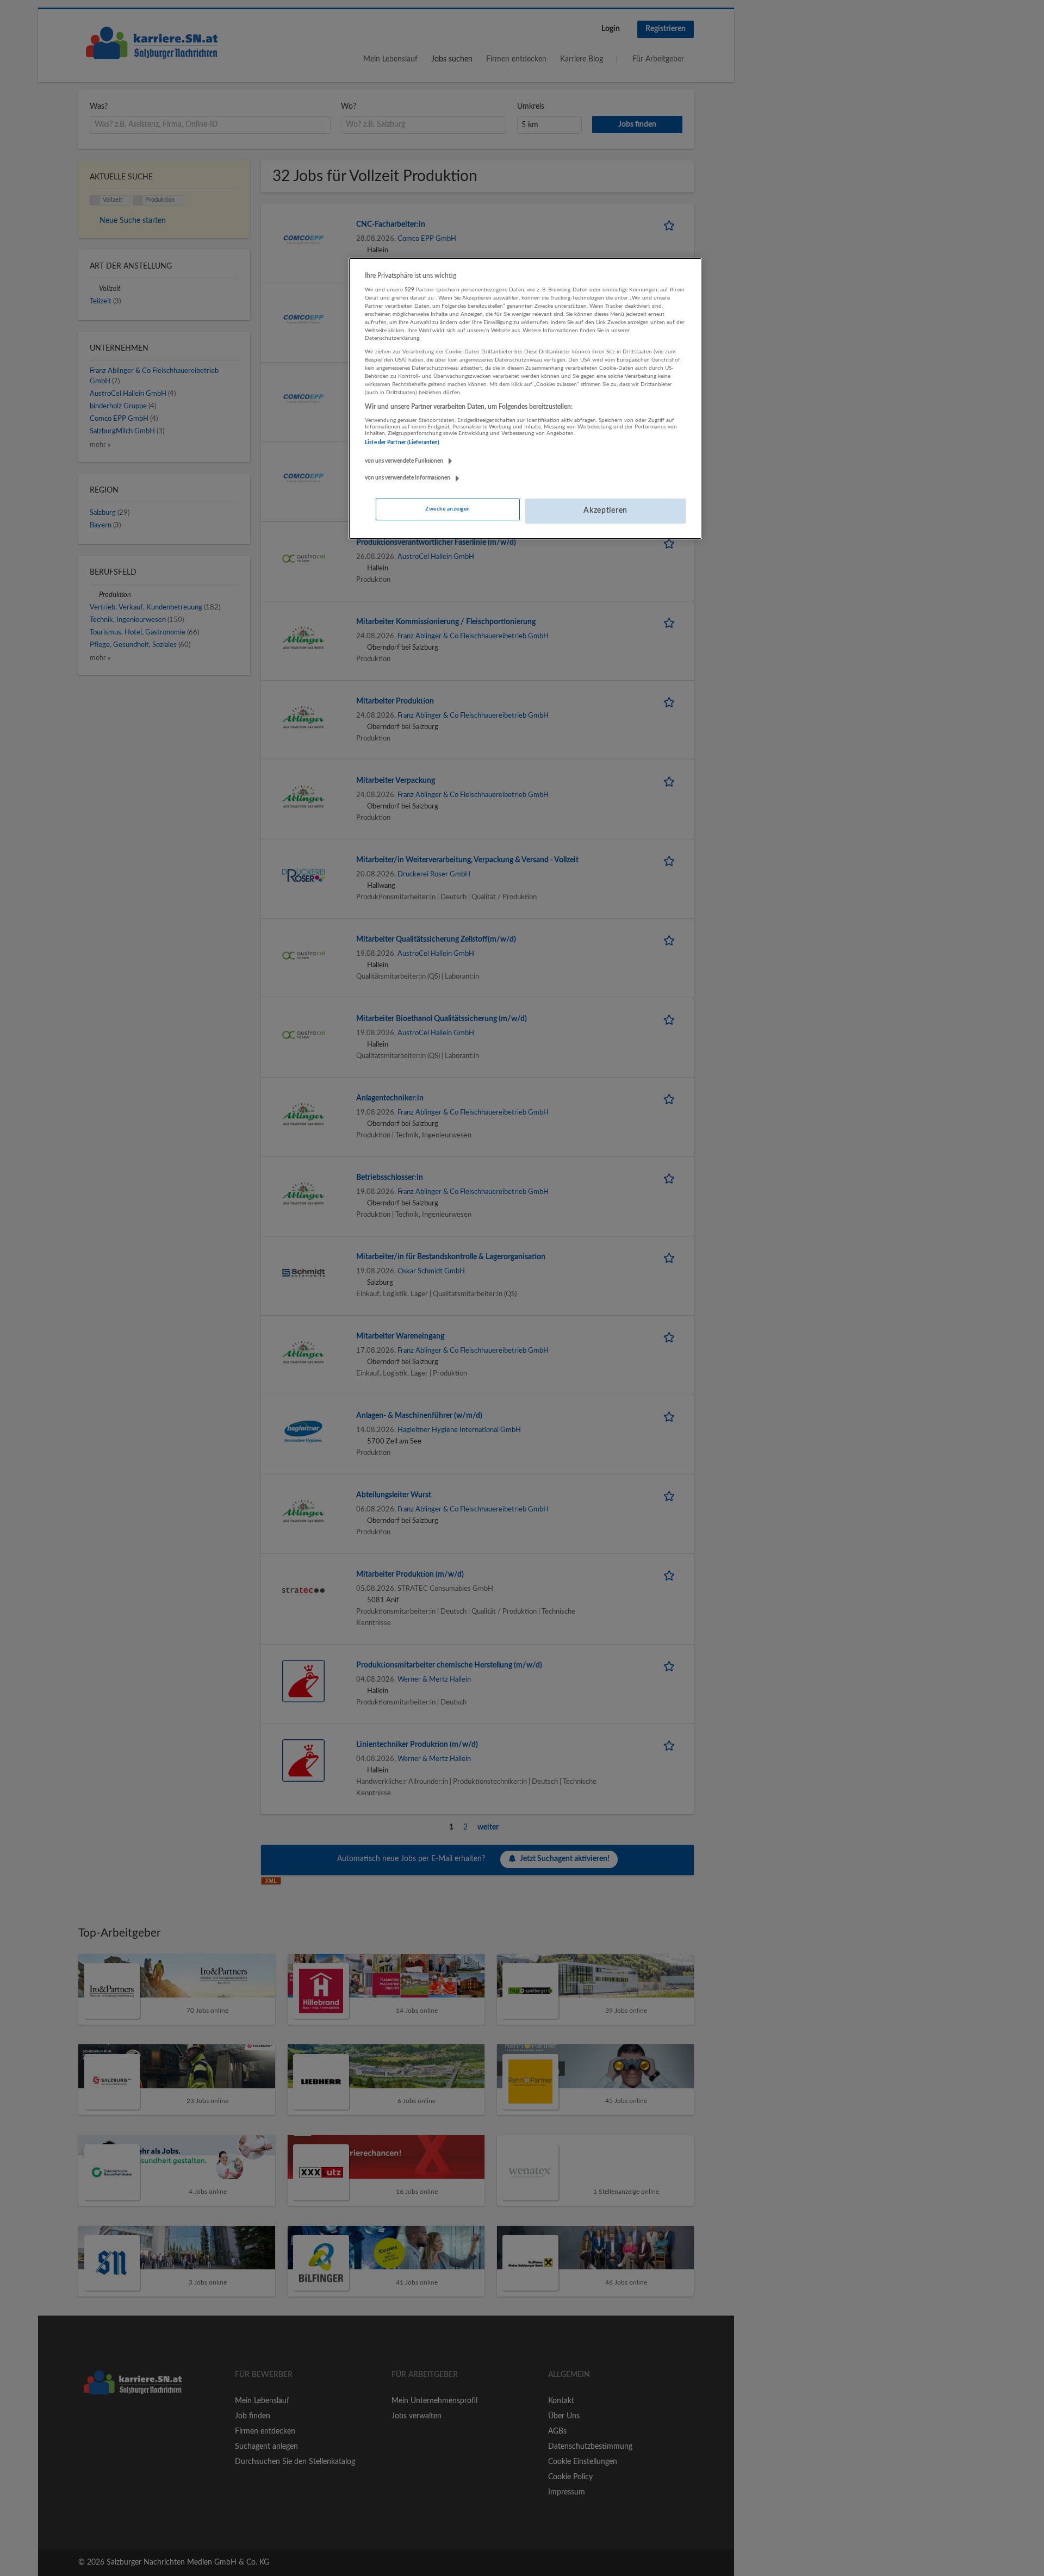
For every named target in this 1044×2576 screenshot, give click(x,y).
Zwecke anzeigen (448, 509)
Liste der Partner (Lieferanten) (402, 443)
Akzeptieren (605, 511)
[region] (525, 399)
